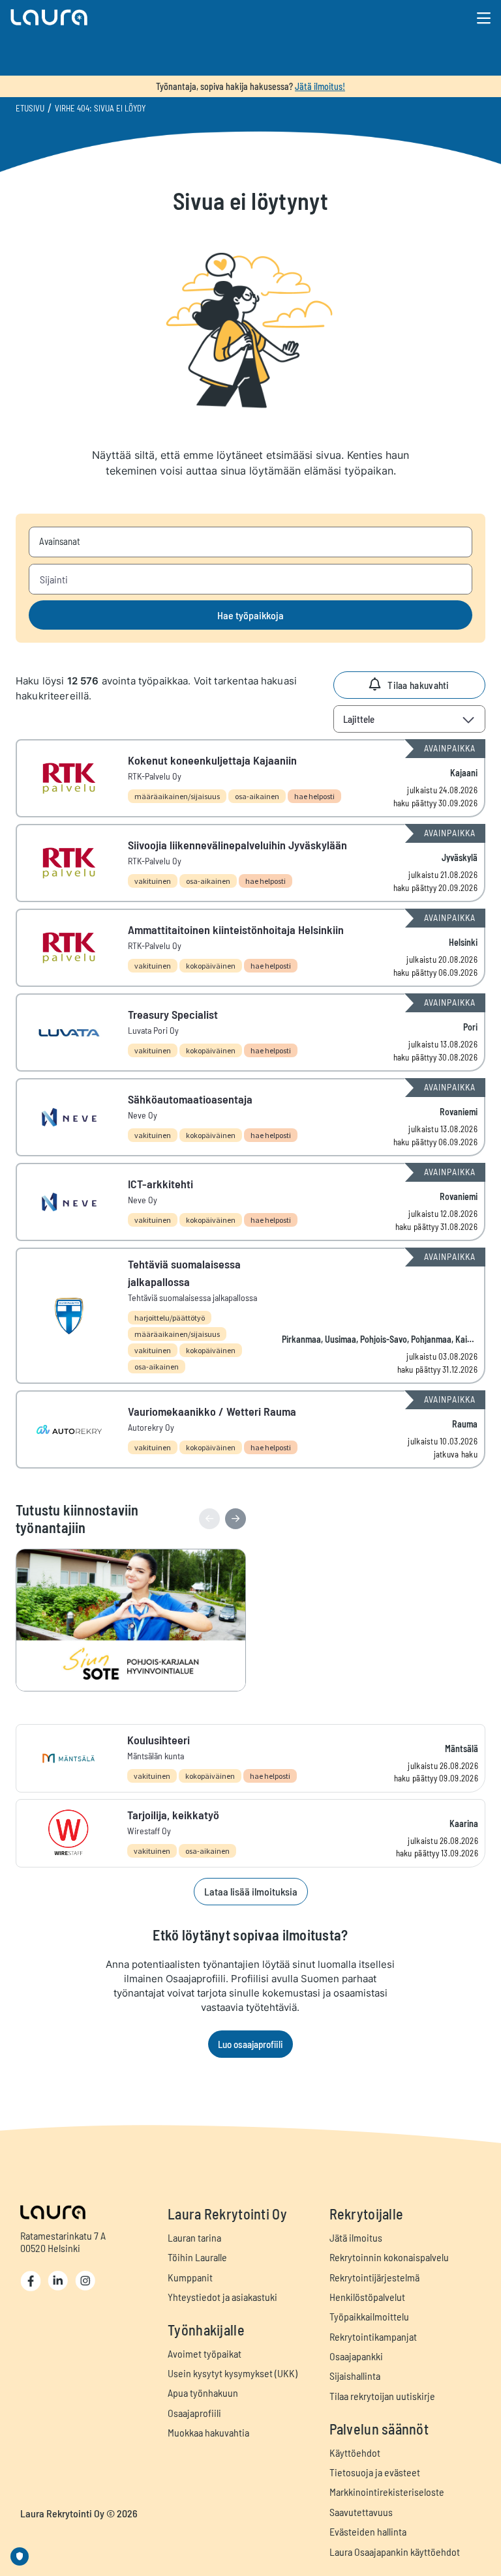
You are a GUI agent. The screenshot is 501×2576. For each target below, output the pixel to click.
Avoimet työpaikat (205, 2353)
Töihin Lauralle (197, 2257)
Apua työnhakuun (203, 2393)
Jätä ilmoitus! (320, 86)
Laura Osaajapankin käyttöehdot (395, 2552)
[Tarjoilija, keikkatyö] (250, 1833)
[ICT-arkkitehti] (250, 1202)
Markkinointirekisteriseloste (387, 2492)
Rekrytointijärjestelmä (374, 2277)
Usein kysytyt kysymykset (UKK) (233, 2373)
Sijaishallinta (355, 2376)
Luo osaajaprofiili (250, 2044)
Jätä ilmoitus (356, 2237)
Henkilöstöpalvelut (367, 2297)
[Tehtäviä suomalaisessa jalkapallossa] (250, 1316)
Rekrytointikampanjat (373, 2336)
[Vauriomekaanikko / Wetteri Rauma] (250, 1429)
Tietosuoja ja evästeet (375, 2472)
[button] (175, 17)
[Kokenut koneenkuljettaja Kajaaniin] (250, 778)
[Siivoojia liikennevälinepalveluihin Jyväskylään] (250, 863)
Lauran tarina (194, 2237)
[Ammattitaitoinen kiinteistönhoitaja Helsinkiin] (250, 948)
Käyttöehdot (355, 2452)
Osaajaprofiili (194, 2413)
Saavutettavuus (361, 2512)
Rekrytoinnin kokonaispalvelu (389, 2257)
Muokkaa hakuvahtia (208, 2432)
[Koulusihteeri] (250, 1758)
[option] (137, 1620)
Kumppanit (190, 2277)
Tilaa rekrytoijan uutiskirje (382, 2396)
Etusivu (30, 108)
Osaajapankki (356, 2356)
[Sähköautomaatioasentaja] (250, 1117)
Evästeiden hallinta (368, 2531)
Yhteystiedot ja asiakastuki (222, 2297)
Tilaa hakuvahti (418, 685)
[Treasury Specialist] (250, 1032)
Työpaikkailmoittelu (369, 2316)
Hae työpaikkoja (250, 615)
